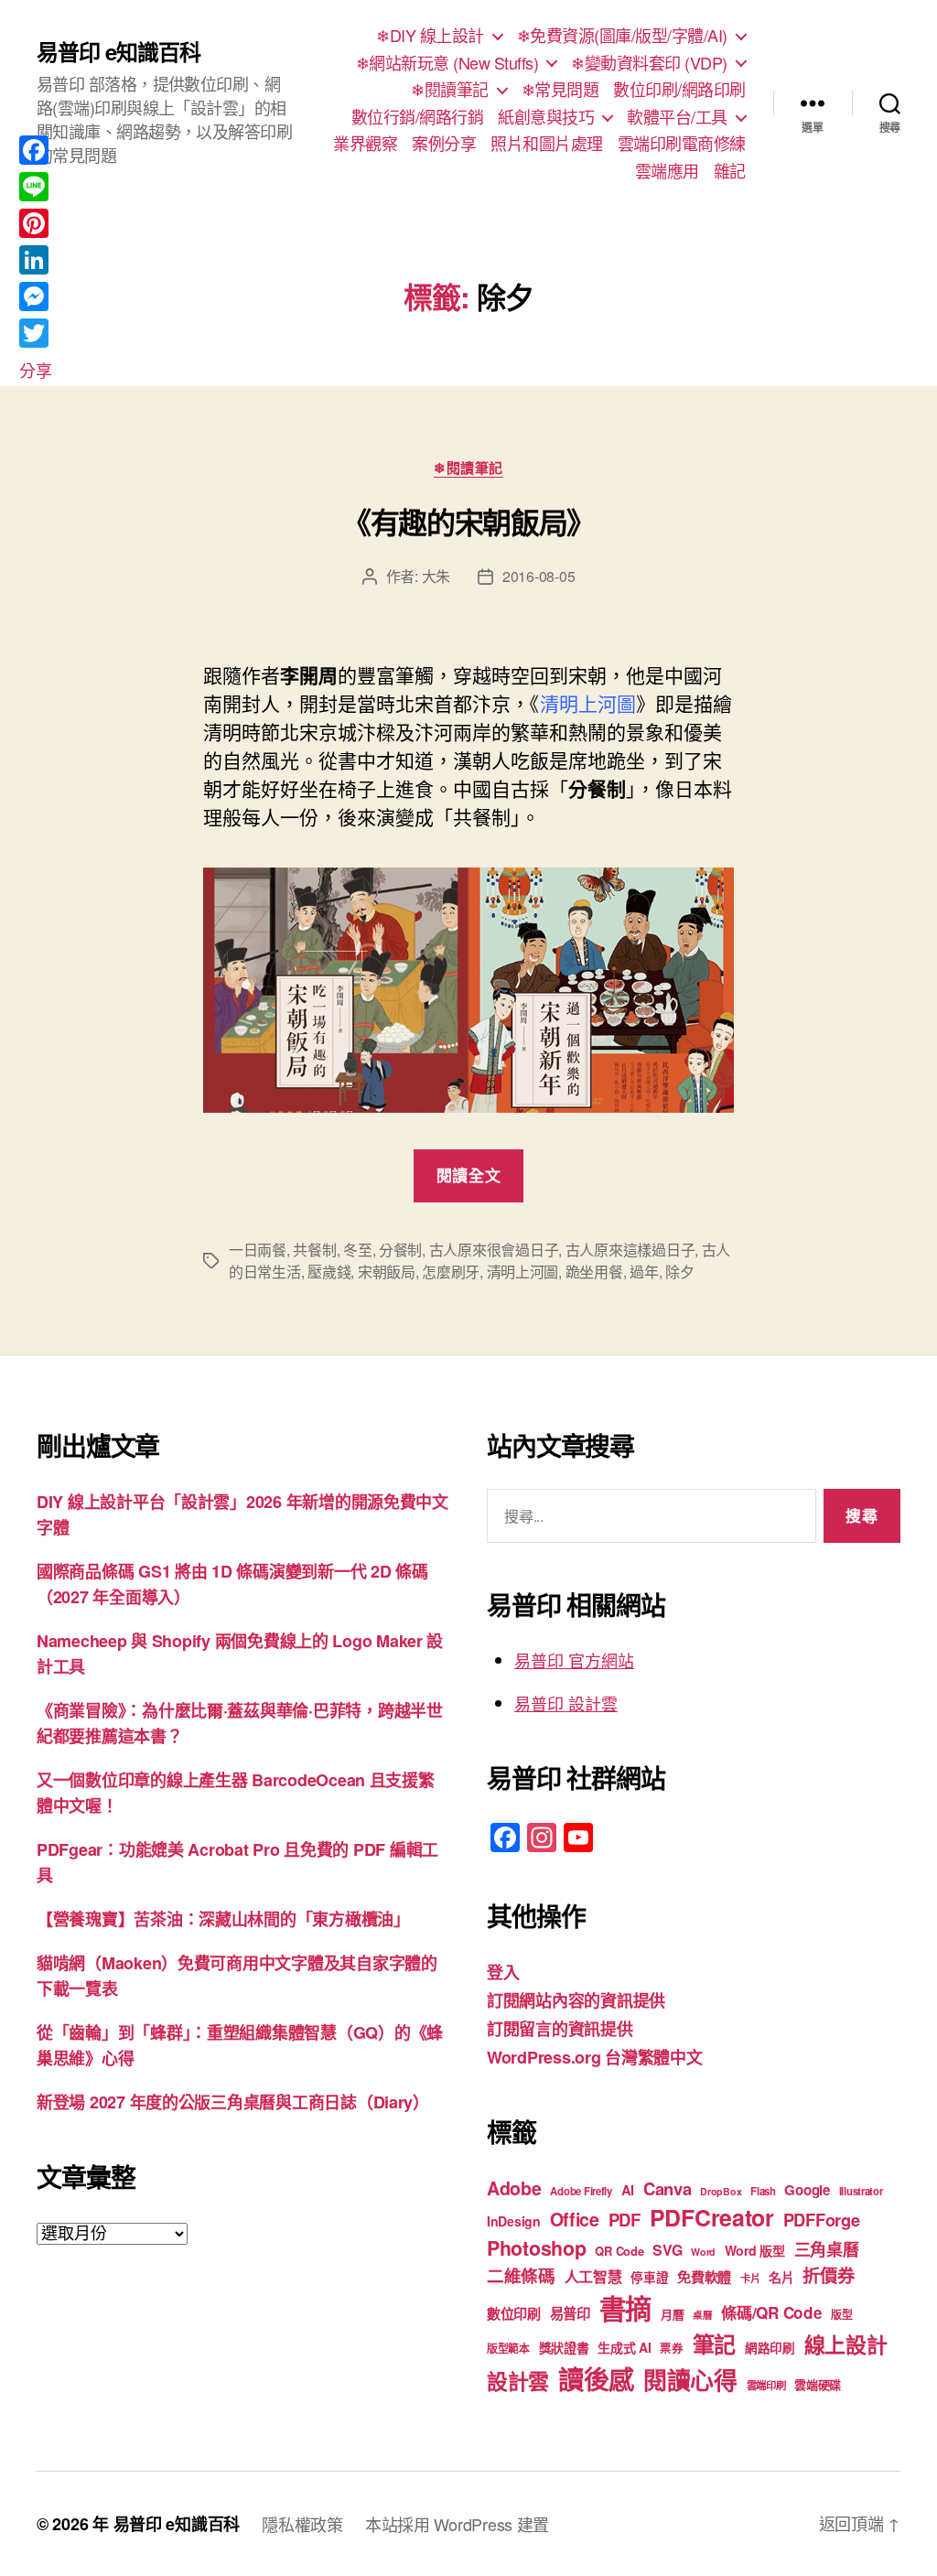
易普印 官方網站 (574, 1660)
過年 (644, 1272)
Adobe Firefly (581, 2191)
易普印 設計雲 (566, 1703)
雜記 (730, 171)
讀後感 (596, 2379)
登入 (503, 1972)
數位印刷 (514, 2313)
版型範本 (508, 2349)
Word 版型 (755, 2250)
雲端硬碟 (818, 2384)
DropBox (721, 2191)
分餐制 (400, 1250)
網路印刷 (770, 2348)
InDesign (514, 2221)
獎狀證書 (564, 2347)
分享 (35, 370)
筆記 (714, 2344)
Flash (763, 2191)
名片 (781, 2277)
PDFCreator (712, 2217)
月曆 (672, 2314)
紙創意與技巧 (546, 117)
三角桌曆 (827, 2249)
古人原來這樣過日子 (630, 1250)
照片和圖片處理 (547, 144)
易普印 (570, 2313)
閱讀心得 (690, 2380)
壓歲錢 (329, 1272)
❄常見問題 (560, 90)
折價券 (828, 2275)
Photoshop (537, 2248)
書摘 (625, 2308)
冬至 (357, 1250)
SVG (667, 2250)
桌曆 (702, 2315)
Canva (668, 2188)
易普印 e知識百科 (118, 51)
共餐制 (314, 1250)
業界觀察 (365, 144)
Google (807, 2190)
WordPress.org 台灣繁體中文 (595, 2057)
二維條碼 (521, 2275)
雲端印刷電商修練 (682, 144)
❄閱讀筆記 (450, 90)
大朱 (436, 576)
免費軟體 (704, 2277)
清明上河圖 (523, 1272)
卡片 (750, 2278)
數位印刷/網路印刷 (679, 90)
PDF (625, 2220)
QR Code (619, 2251)
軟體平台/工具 (677, 117)
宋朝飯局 (387, 1272)
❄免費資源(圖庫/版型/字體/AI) (622, 36)
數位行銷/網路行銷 (418, 117)
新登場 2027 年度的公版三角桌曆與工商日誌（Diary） (233, 2102)
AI (628, 2190)
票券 (671, 2348)
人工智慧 (593, 2276)
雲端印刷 (766, 2385)
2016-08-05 (539, 576)
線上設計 (846, 2344)
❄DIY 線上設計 (430, 36)
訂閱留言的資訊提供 (560, 2029)
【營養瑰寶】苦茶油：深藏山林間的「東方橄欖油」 (223, 1919)
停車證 (649, 2277)
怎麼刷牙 (451, 1272)
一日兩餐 (258, 1250)
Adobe (514, 2188)
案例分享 (444, 144)
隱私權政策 (302, 2524)
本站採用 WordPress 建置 (457, 2524)
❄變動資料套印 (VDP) (649, 63)
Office (575, 2219)
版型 (841, 2315)
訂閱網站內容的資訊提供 (576, 2000)
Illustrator (861, 2191)
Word (703, 2252)
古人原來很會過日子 (494, 1250)
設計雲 (518, 2381)
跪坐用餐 (594, 1272)
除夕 (679, 1272)
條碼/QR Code (771, 2312)
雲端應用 (667, 171)
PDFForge (822, 2220)
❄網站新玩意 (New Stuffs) (447, 63)
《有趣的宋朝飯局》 (468, 522)
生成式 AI (624, 2347)
